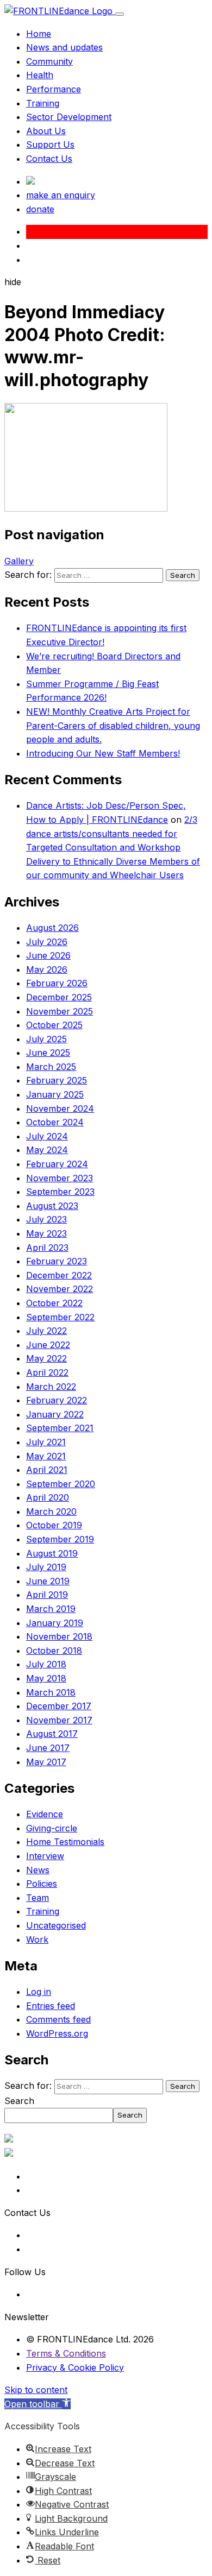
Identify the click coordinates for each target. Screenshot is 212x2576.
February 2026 (57, 983)
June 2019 (48, 1581)
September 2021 (60, 1428)
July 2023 (46, 1219)
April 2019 (47, 1595)
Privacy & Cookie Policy (75, 2367)
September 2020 (61, 1484)
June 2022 (48, 1345)
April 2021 (47, 1470)
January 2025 (55, 1094)
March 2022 (51, 1387)
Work (37, 1939)
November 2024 (60, 1109)
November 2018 (59, 1636)
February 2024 (57, 1164)
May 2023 (46, 1233)
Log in (39, 1992)
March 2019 (51, 1609)
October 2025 (54, 1025)
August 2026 (52, 928)
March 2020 (51, 1511)
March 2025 (51, 1067)
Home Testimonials (65, 1842)
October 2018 (54, 1651)
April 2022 (47, 1372)
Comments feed (58, 2019)
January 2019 (55, 1623)
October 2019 (54, 1525)
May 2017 (46, 1762)
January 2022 (55, 1414)
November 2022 (60, 1289)
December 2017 (59, 1706)
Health (40, 75)
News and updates (64, 47)
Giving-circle (52, 1828)
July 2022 (46, 1331)
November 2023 (60, 1178)
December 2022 (59, 1275)
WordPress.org (57, 2033)
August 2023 (52, 1206)
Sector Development (69, 117)
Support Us (50, 144)
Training (43, 103)
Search (19, 2101)
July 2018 (46, 1664)
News (38, 1870)
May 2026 (47, 969)
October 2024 (55, 1122)
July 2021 (46, 1442)
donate (40, 209)
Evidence (45, 1814)
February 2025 (57, 1080)
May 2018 (46, 1678)
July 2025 (46, 1039)
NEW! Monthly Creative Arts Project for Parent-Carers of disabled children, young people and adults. (113, 725)
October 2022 (54, 1303)
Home (39, 34)
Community (49, 61)
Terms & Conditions (66, 2353)
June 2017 (48, 1748)
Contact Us (49, 159)
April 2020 (48, 1497)
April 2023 (47, 1248)
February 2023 (57, 1261)
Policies (42, 1884)
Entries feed (51, 2006)
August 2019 (52, 1553)
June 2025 (48, 1053)
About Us (46, 131)
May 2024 (47, 1150)
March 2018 (51, 1692)
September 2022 (60, 1317)
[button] (38, 2404)
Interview (45, 1856)
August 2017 (52, 1734)
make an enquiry (61, 195)
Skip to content (36, 2390)
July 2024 (47, 1136)
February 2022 (57, 1400)
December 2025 (59, 997)
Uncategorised (56, 1925)
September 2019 (60, 1539)
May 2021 (46, 1456)
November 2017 (59, 1720)
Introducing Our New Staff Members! (103, 753)
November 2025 (60, 1011)
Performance (54, 89)
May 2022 (46, 1358)
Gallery (19, 561)
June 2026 (48, 955)
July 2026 (47, 942)
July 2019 (46, 1567)
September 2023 (60, 1192)
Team (38, 1898)
